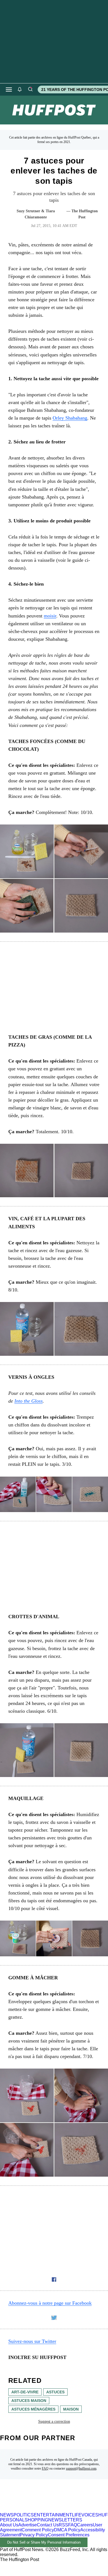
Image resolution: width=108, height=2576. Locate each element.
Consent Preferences (69, 2535)
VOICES (90, 2515)
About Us (9, 2525)
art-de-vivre (25, 2392)
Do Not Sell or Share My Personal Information (44, 2542)
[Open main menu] (9, 90)
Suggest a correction (54, 2421)
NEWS (7, 2515)
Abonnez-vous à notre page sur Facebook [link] (50, 2303)
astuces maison (29, 2401)
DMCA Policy (67, 2530)
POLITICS (24, 2515)
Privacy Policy (34, 2535)
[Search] (30, 90)
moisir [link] (50, 616)
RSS (63, 2525)
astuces (55, 2392)
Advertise (28, 2525)
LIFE (77, 2515)
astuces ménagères (33, 2409)
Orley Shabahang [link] (70, 418)
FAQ (45, 2468)
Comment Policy (38, 2530)
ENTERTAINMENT (53, 2515)
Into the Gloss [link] (29, 1401)
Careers (85, 2525)
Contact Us (48, 2525)
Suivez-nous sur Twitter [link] (32, 2341)
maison (71, 2409)
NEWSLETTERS (65, 2520)
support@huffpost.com (81, 2468)
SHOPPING (36, 2520)
